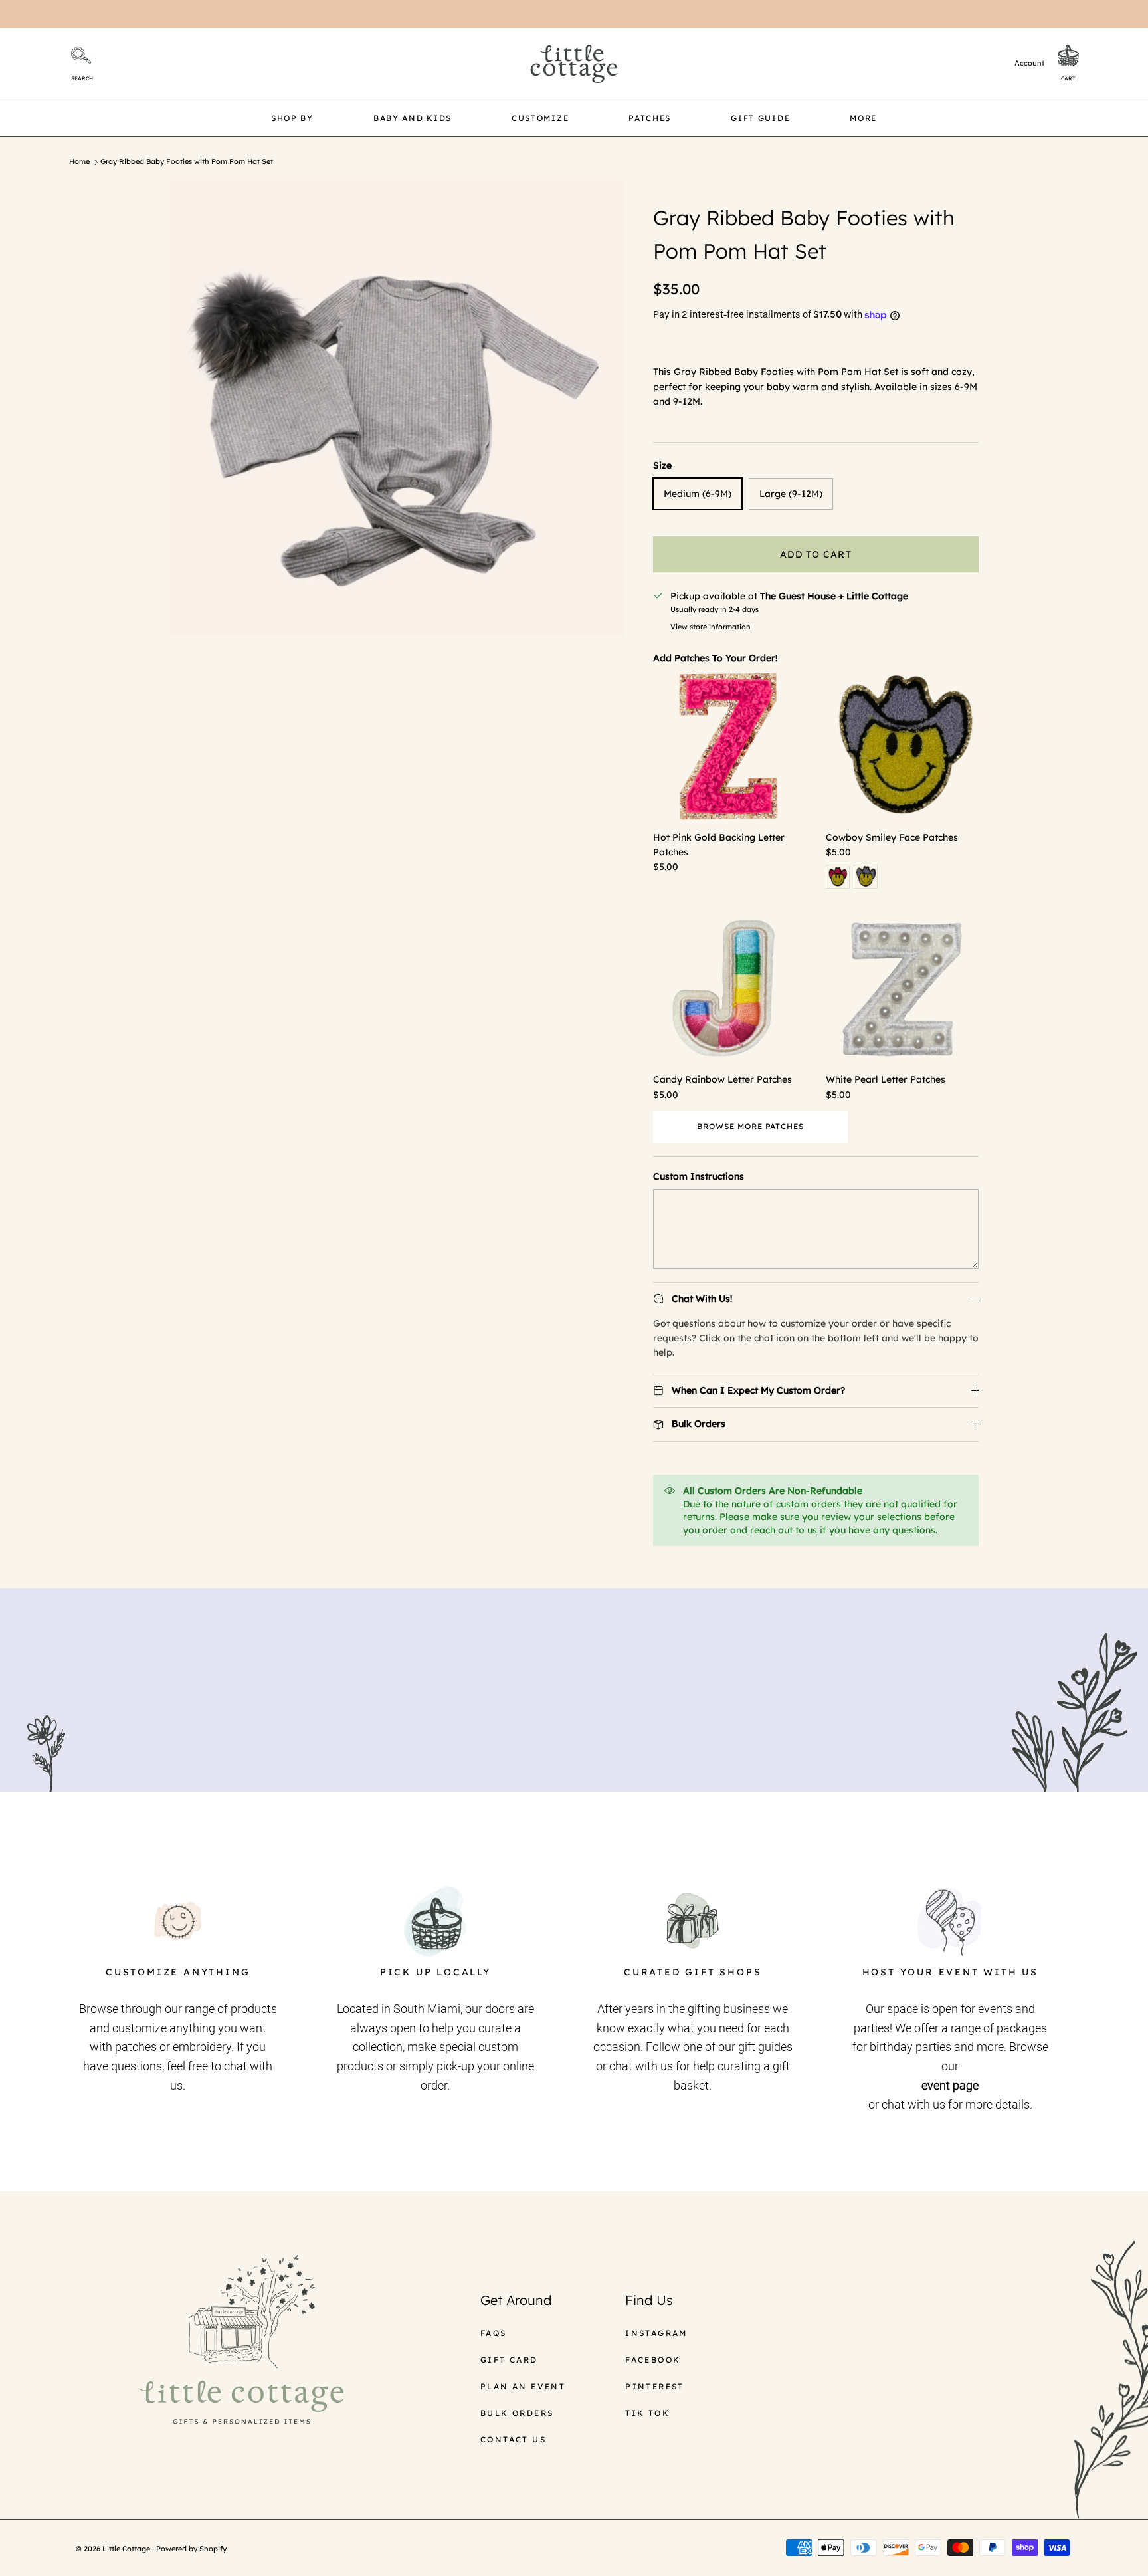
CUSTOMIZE (540, 118)
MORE (863, 118)
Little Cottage (127, 2549)
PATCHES (650, 118)
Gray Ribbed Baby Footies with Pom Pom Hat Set (187, 162)
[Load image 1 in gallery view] (397, 408)
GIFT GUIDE (760, 118)
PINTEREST (655, 2386)
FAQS (494, 2333)
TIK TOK (647, 2413)
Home (79, 162)
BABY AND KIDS (413, 118)
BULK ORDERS (517, 2413)
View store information (711, 627)
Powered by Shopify (191, 2549)
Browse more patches (750, 1126)
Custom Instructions (699, 1176)
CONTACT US (513, 2439)
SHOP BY (292, 118)
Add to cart (815, 554)
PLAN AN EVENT (523, 2386)
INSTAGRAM (656, 2333)
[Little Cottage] (574, 64)
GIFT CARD (509, 2360)
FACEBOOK (653, 2360)
